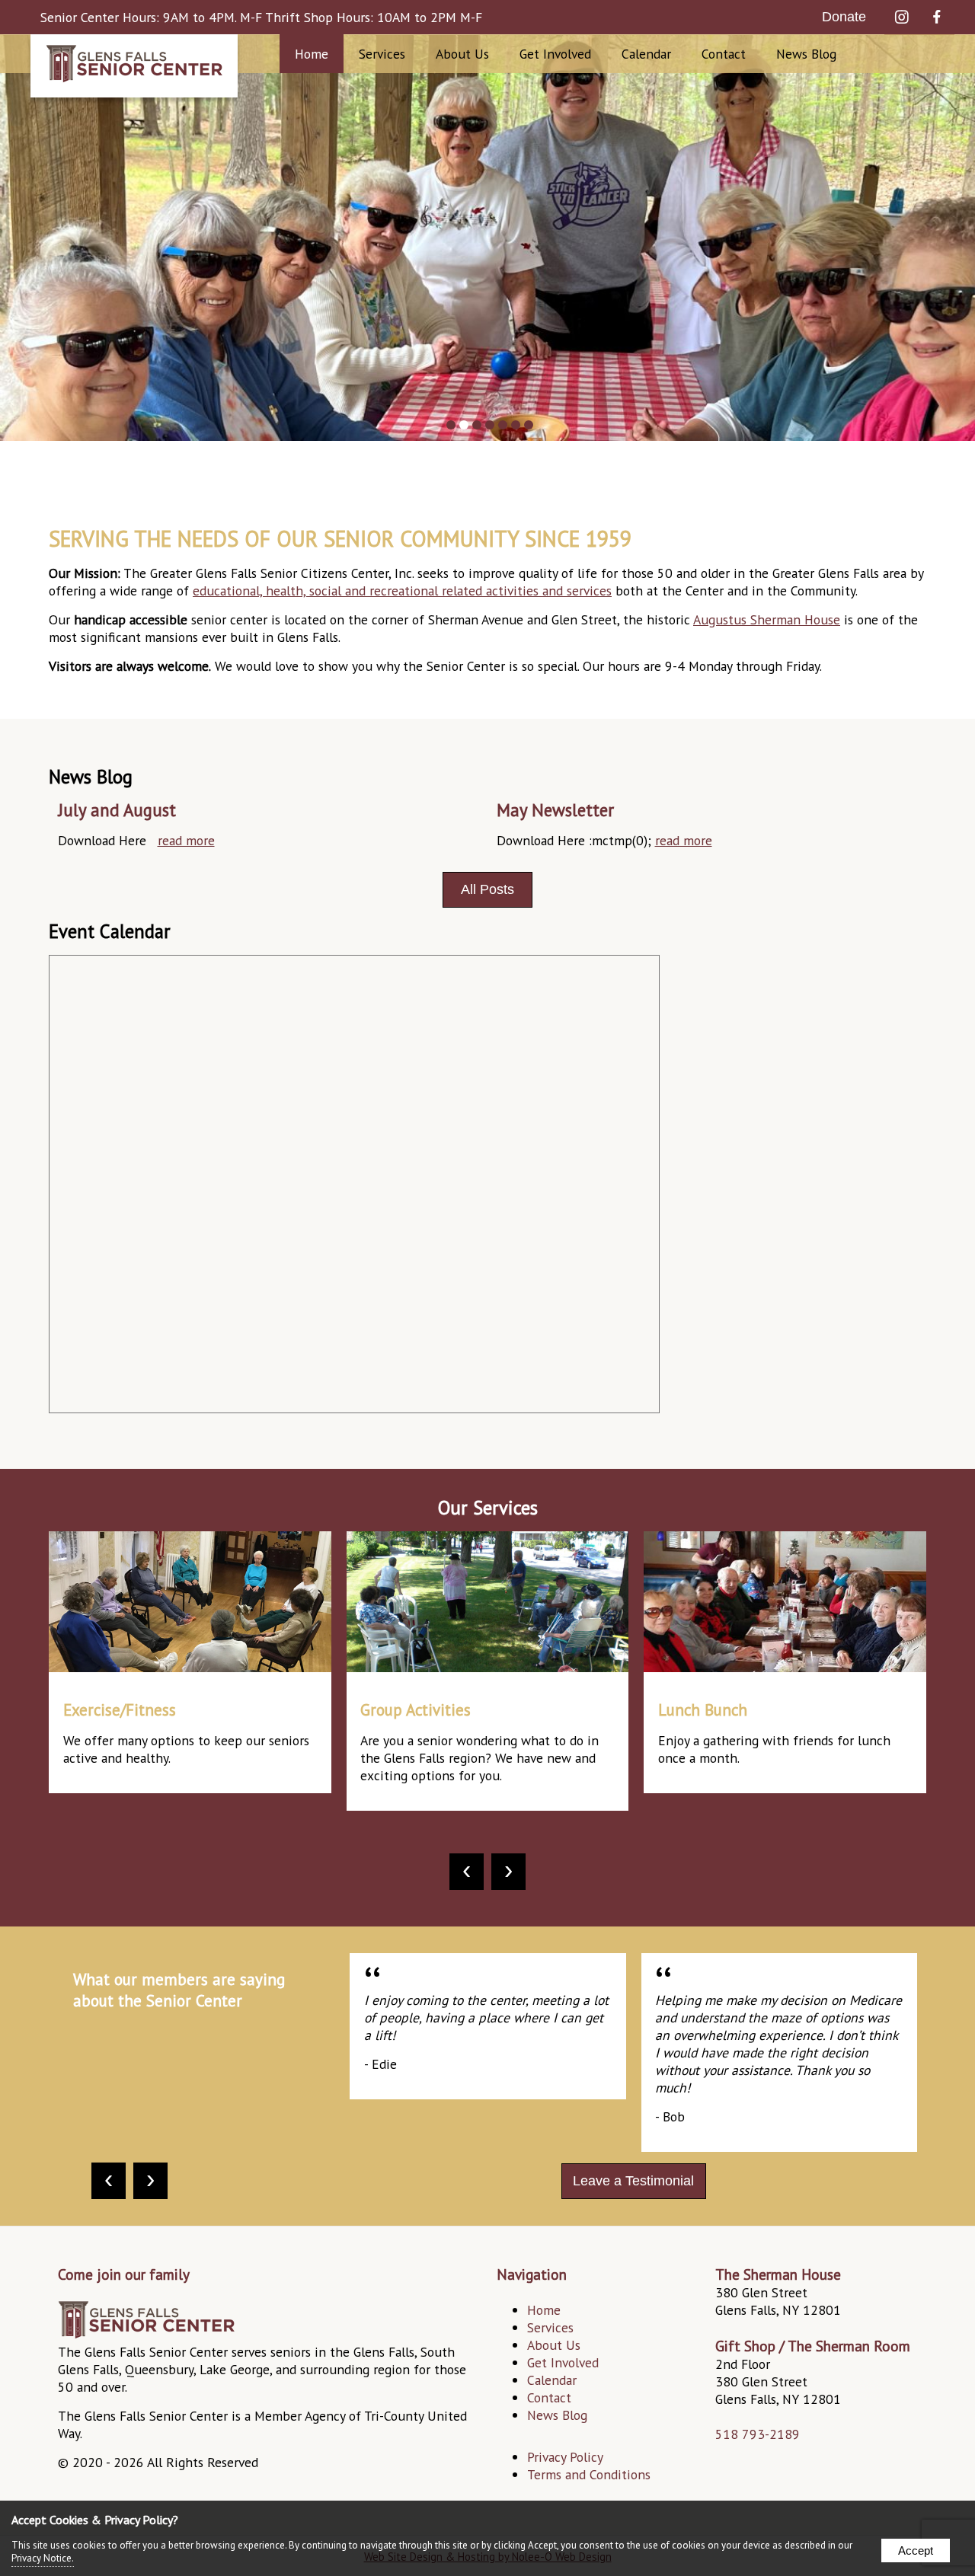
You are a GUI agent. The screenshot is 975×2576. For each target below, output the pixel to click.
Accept (916, 2550)
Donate (844, 17)
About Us (554, 2345)
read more (186, 840)
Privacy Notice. (43, 2558)
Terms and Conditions (589, 2474)
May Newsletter (555, 810)
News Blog (806, 54)
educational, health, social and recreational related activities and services (402, 591)
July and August (117, 810)
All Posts (487, 889)
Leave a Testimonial (633, 2181)
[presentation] (467, 1872)
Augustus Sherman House (767, 619)
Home (312, 54)
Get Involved (563, 2362)
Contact (724, 54)
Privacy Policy (565, 2457)
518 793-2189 (758, 2434)
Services (382, 54)
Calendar (646, 54)
